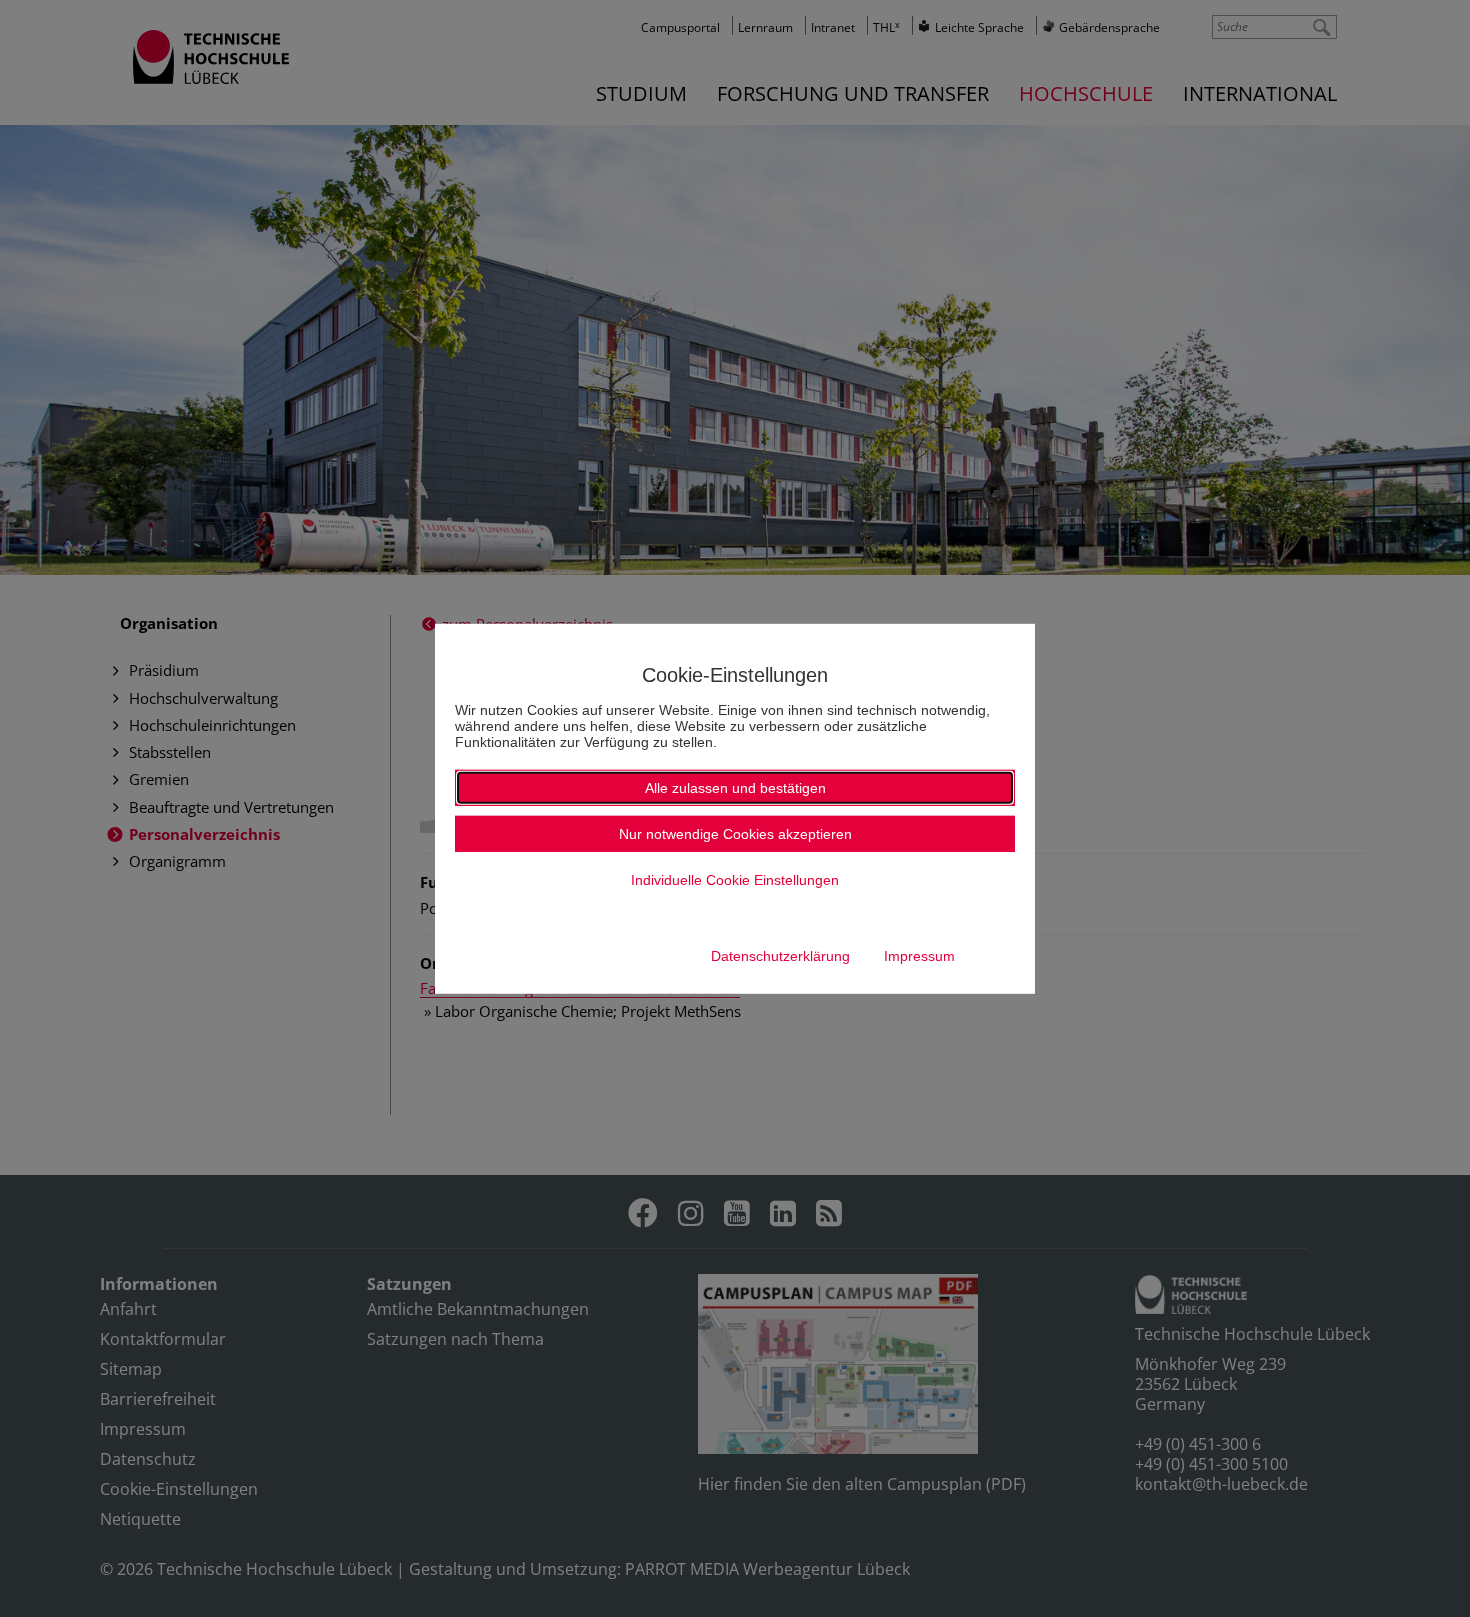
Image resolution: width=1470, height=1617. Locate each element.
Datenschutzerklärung (780, 956)
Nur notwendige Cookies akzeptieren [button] (735, 834)
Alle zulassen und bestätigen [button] (735, 788)
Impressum (919, 956)
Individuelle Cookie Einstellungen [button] (735, 880)
